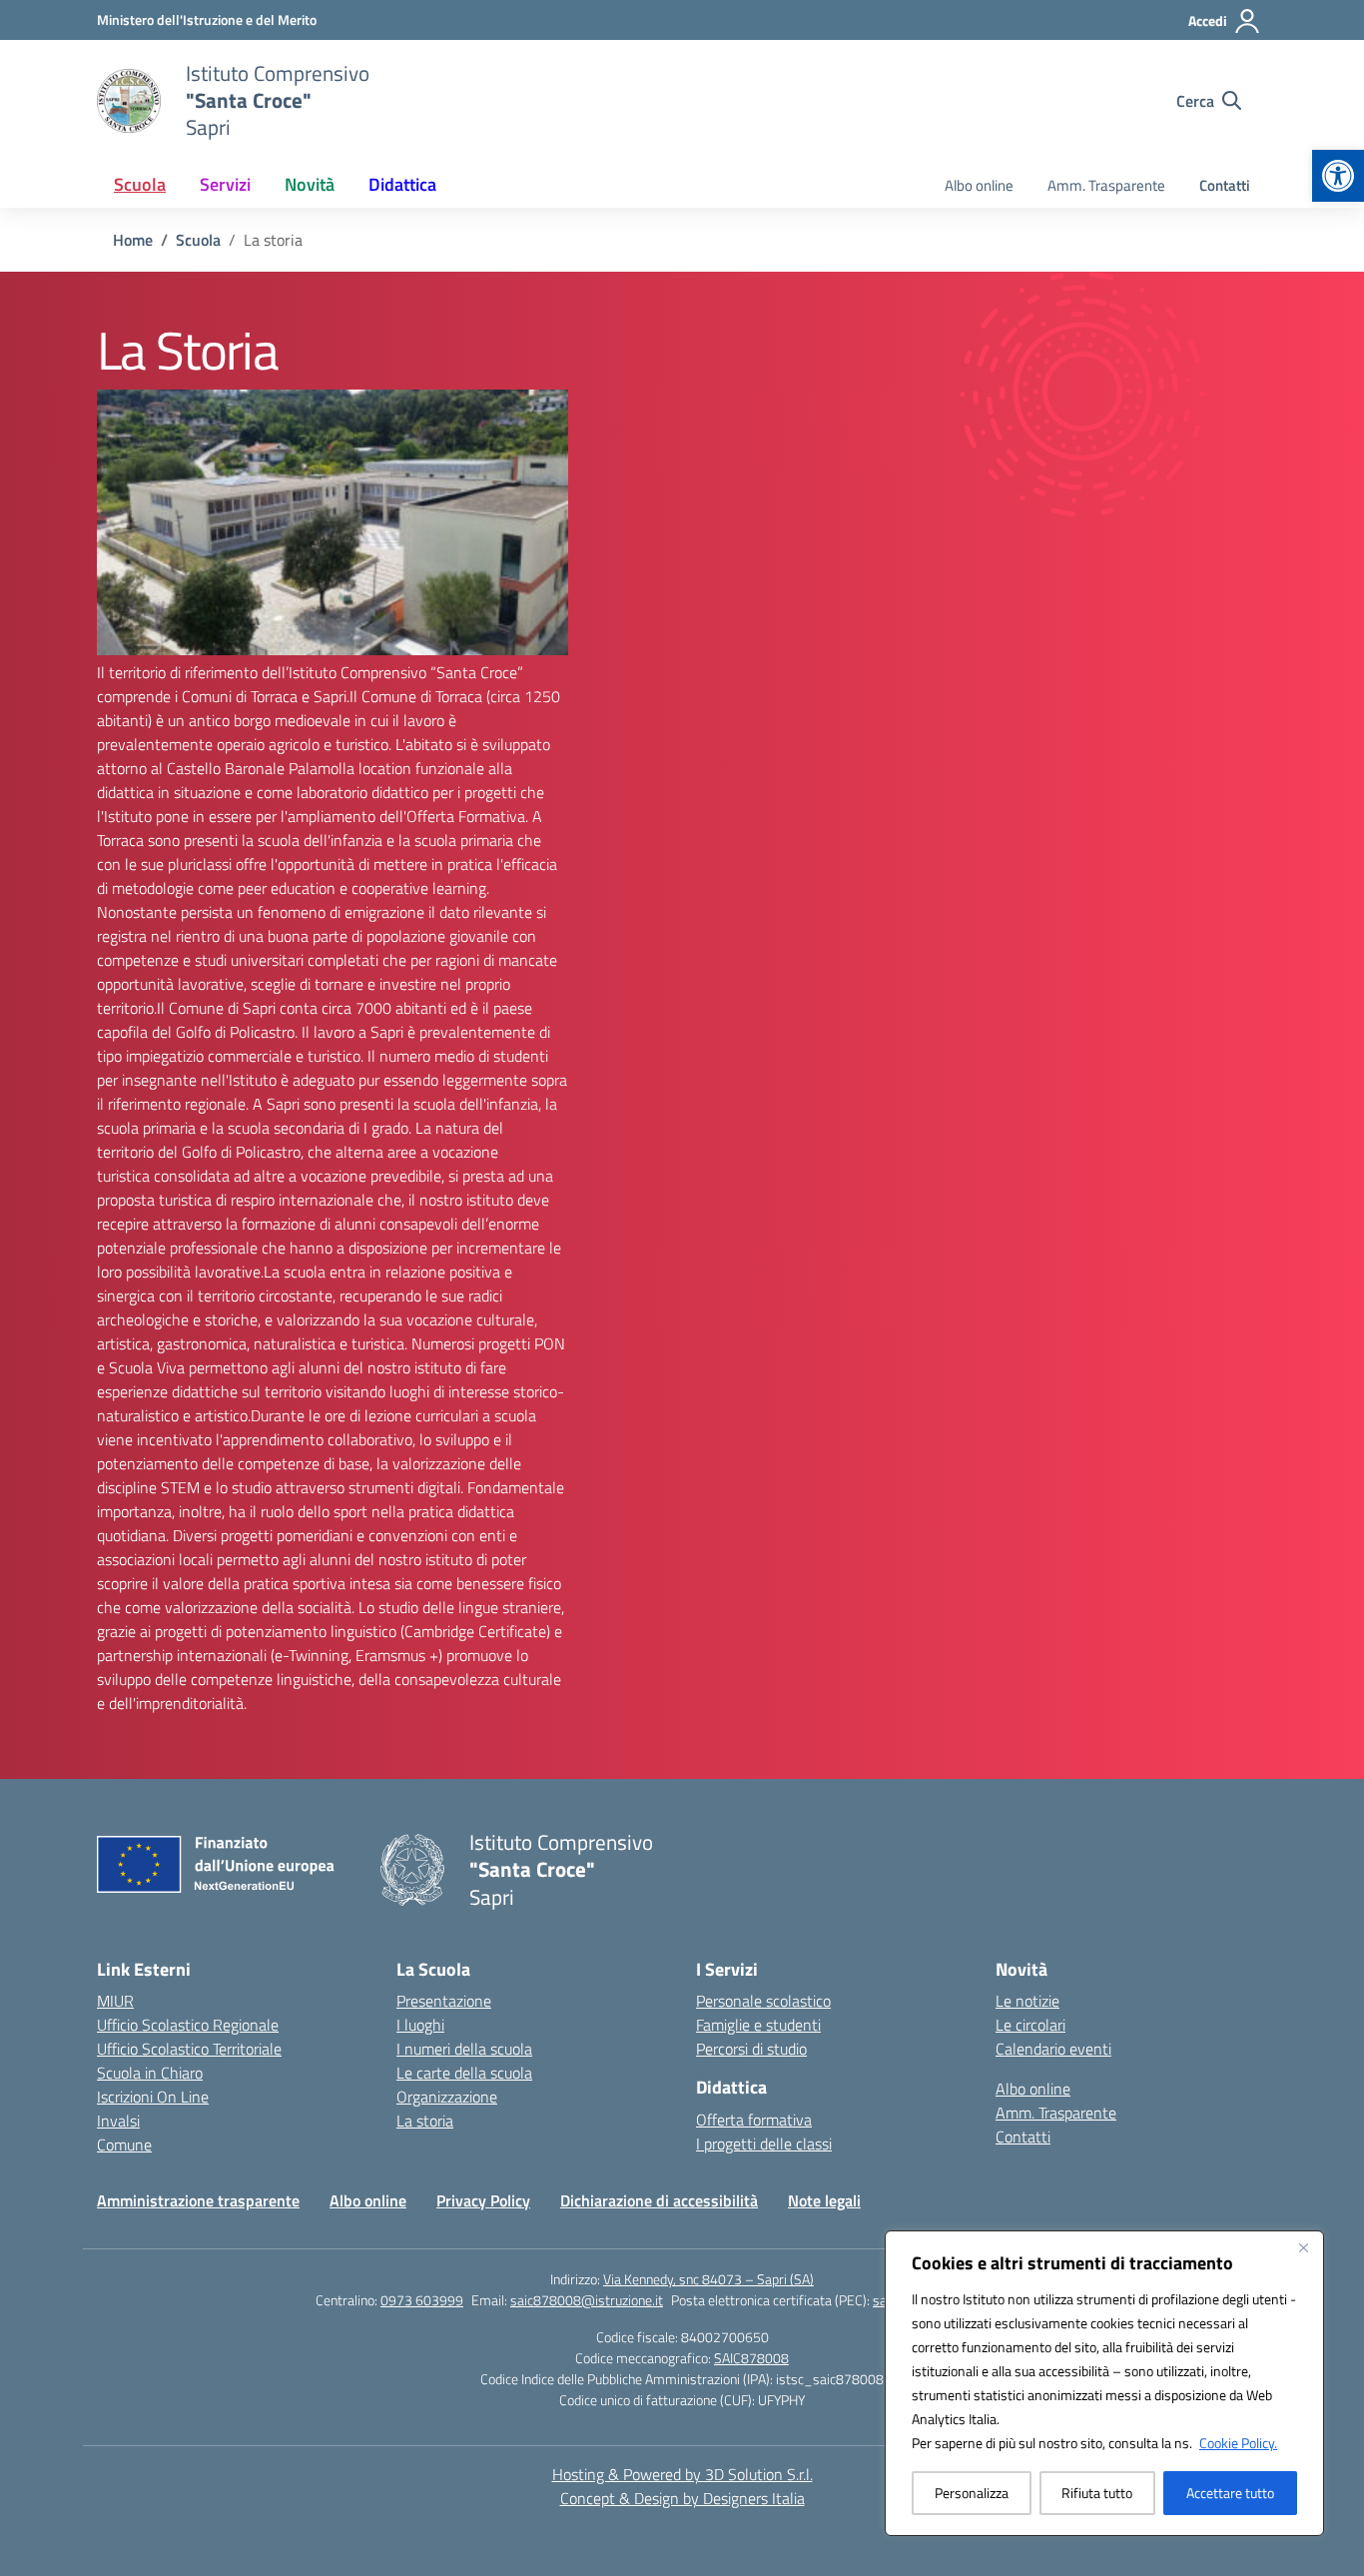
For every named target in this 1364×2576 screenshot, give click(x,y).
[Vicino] (1303, 2247)
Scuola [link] (140, 184)
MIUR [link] (115, 2001)
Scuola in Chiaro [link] (150, 2073)
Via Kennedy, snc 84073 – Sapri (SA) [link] (708, 2279)
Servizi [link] (225, 184)
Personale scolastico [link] (763, 2001)
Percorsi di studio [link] (751, 2049)
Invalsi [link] (118, 2121)
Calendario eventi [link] (1053, 2049)
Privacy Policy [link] (483, 2200)
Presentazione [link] (444, 2001)
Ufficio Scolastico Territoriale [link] (189, 2049)
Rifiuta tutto (1097, 2493)
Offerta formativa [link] (754, 2120)
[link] (1338, 176)
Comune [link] (124, 2145)
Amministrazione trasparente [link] (198, 2200)
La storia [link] (425, 2121)
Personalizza (972, 2493)
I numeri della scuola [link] (464, 2049)
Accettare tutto (1230, 2493)
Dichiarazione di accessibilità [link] (659, 2200)
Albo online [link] (979, 185)
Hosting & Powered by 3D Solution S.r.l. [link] (682, 2474)
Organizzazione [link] (447, 2097)
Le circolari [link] (1030, 2025)
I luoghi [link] (420, 2025)
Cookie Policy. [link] (1238, 2443)
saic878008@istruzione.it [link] (587, 2300)
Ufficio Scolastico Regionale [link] (188, 2025)
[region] (1104, 2383)
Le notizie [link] (1027, 2001)
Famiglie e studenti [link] (758, 2025)
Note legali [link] (824, 2200)
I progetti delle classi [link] (764, 2144)
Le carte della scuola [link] (464, 2073)
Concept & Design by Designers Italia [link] (682, 2498)
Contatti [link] (1225, 185)
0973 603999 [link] (422, 2300)
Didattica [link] (402, 184)
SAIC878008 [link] (751, 2358)
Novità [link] (310, 184)
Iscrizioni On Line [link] (153, 2097)
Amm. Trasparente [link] (1106, 185)
